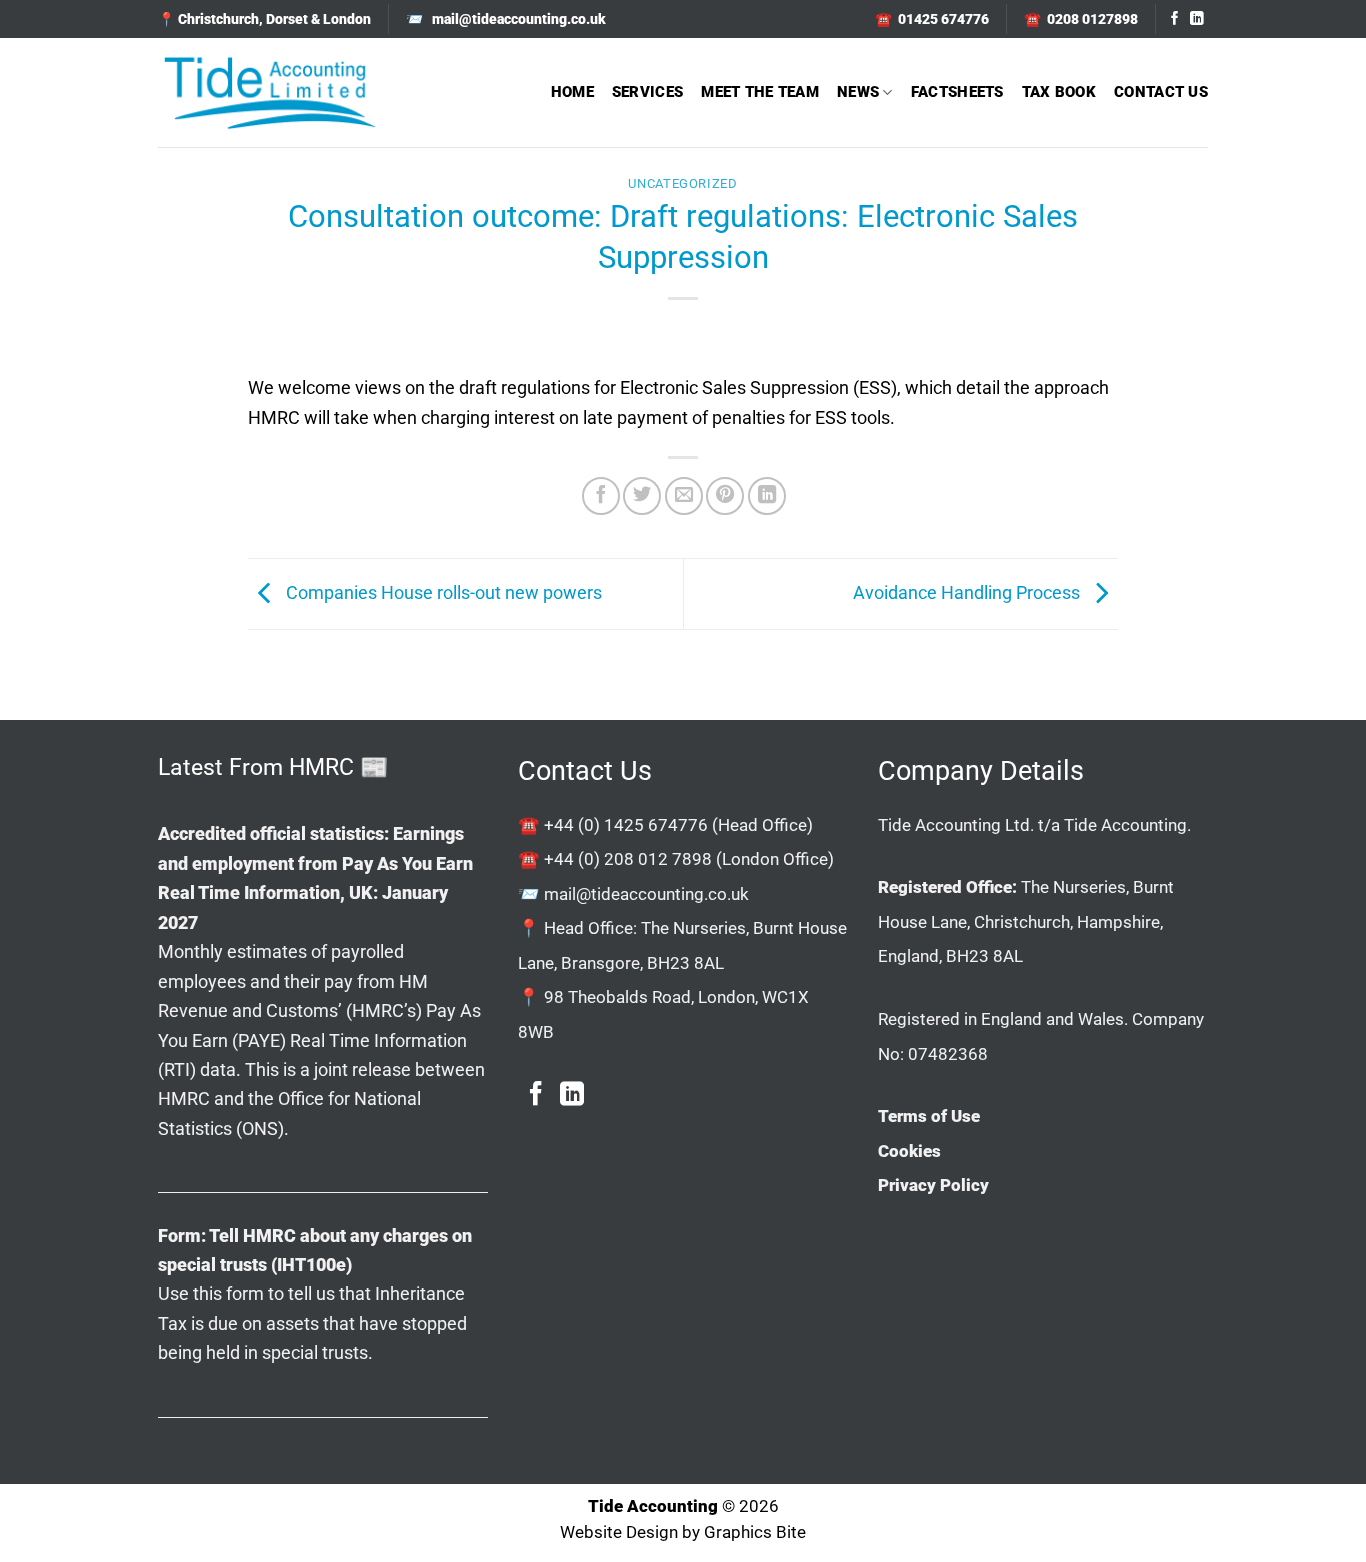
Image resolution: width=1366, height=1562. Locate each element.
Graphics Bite (755, 1532)
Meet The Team (760, 92)
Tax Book (1059, 92)
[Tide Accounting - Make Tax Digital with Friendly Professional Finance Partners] (269, 92)
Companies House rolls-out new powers (442, 592)
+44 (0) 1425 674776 (626, 825)
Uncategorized (682, 183)
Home (572, 92)
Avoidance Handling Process (968, 592)
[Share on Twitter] (642, 496)
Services (647, 92)
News (858, 92)
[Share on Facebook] (601, 496)
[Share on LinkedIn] (767, 496)
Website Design (619, 1532)
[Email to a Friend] (684, 496)
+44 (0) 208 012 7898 (628, 859)
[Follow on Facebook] (1175, 19)
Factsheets (957, 92)
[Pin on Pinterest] (725, 496)
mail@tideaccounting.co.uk (646, 894)
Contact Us (1161, 92)
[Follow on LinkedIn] (1197, 19)
